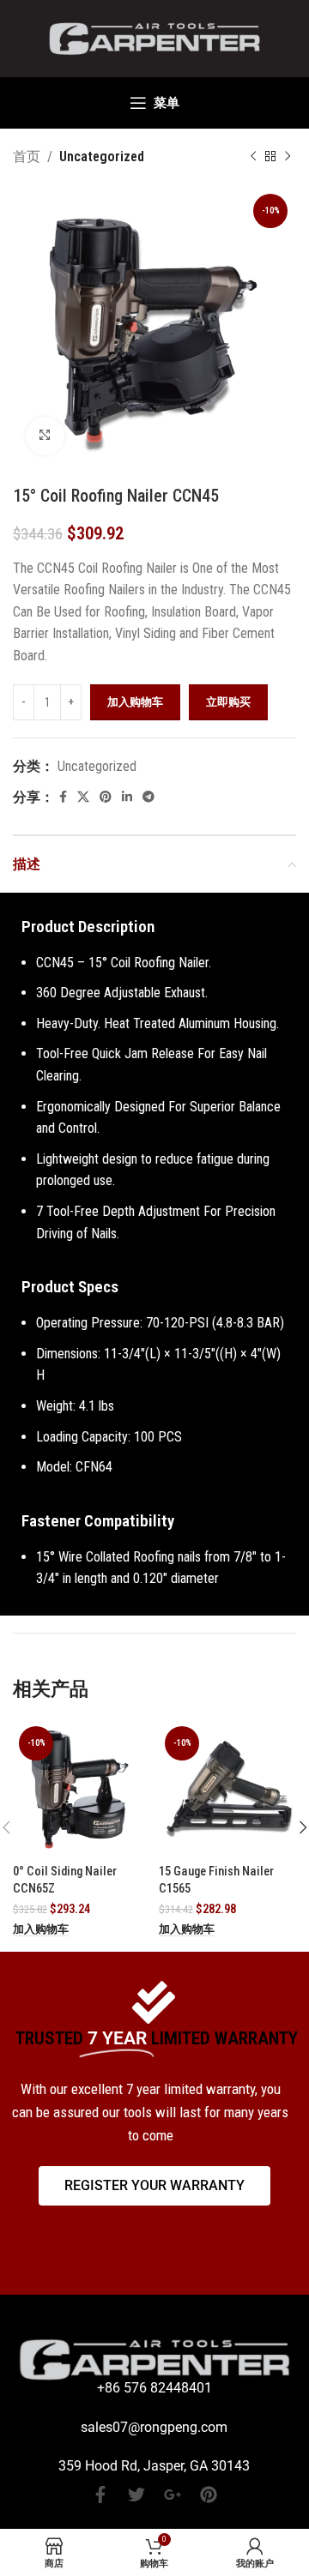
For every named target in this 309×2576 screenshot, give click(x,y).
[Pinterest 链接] (106, 797)
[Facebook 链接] (63, 797)
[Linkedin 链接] (127, 797)
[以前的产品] (253, 157)
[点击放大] (45, 436)
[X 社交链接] (83, 797)
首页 (27, 156)
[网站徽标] (154, 37)
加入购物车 (135, 702)
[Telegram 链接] (148, 797)
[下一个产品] (288, 157)
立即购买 (228, 702)
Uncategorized (102, 156)
